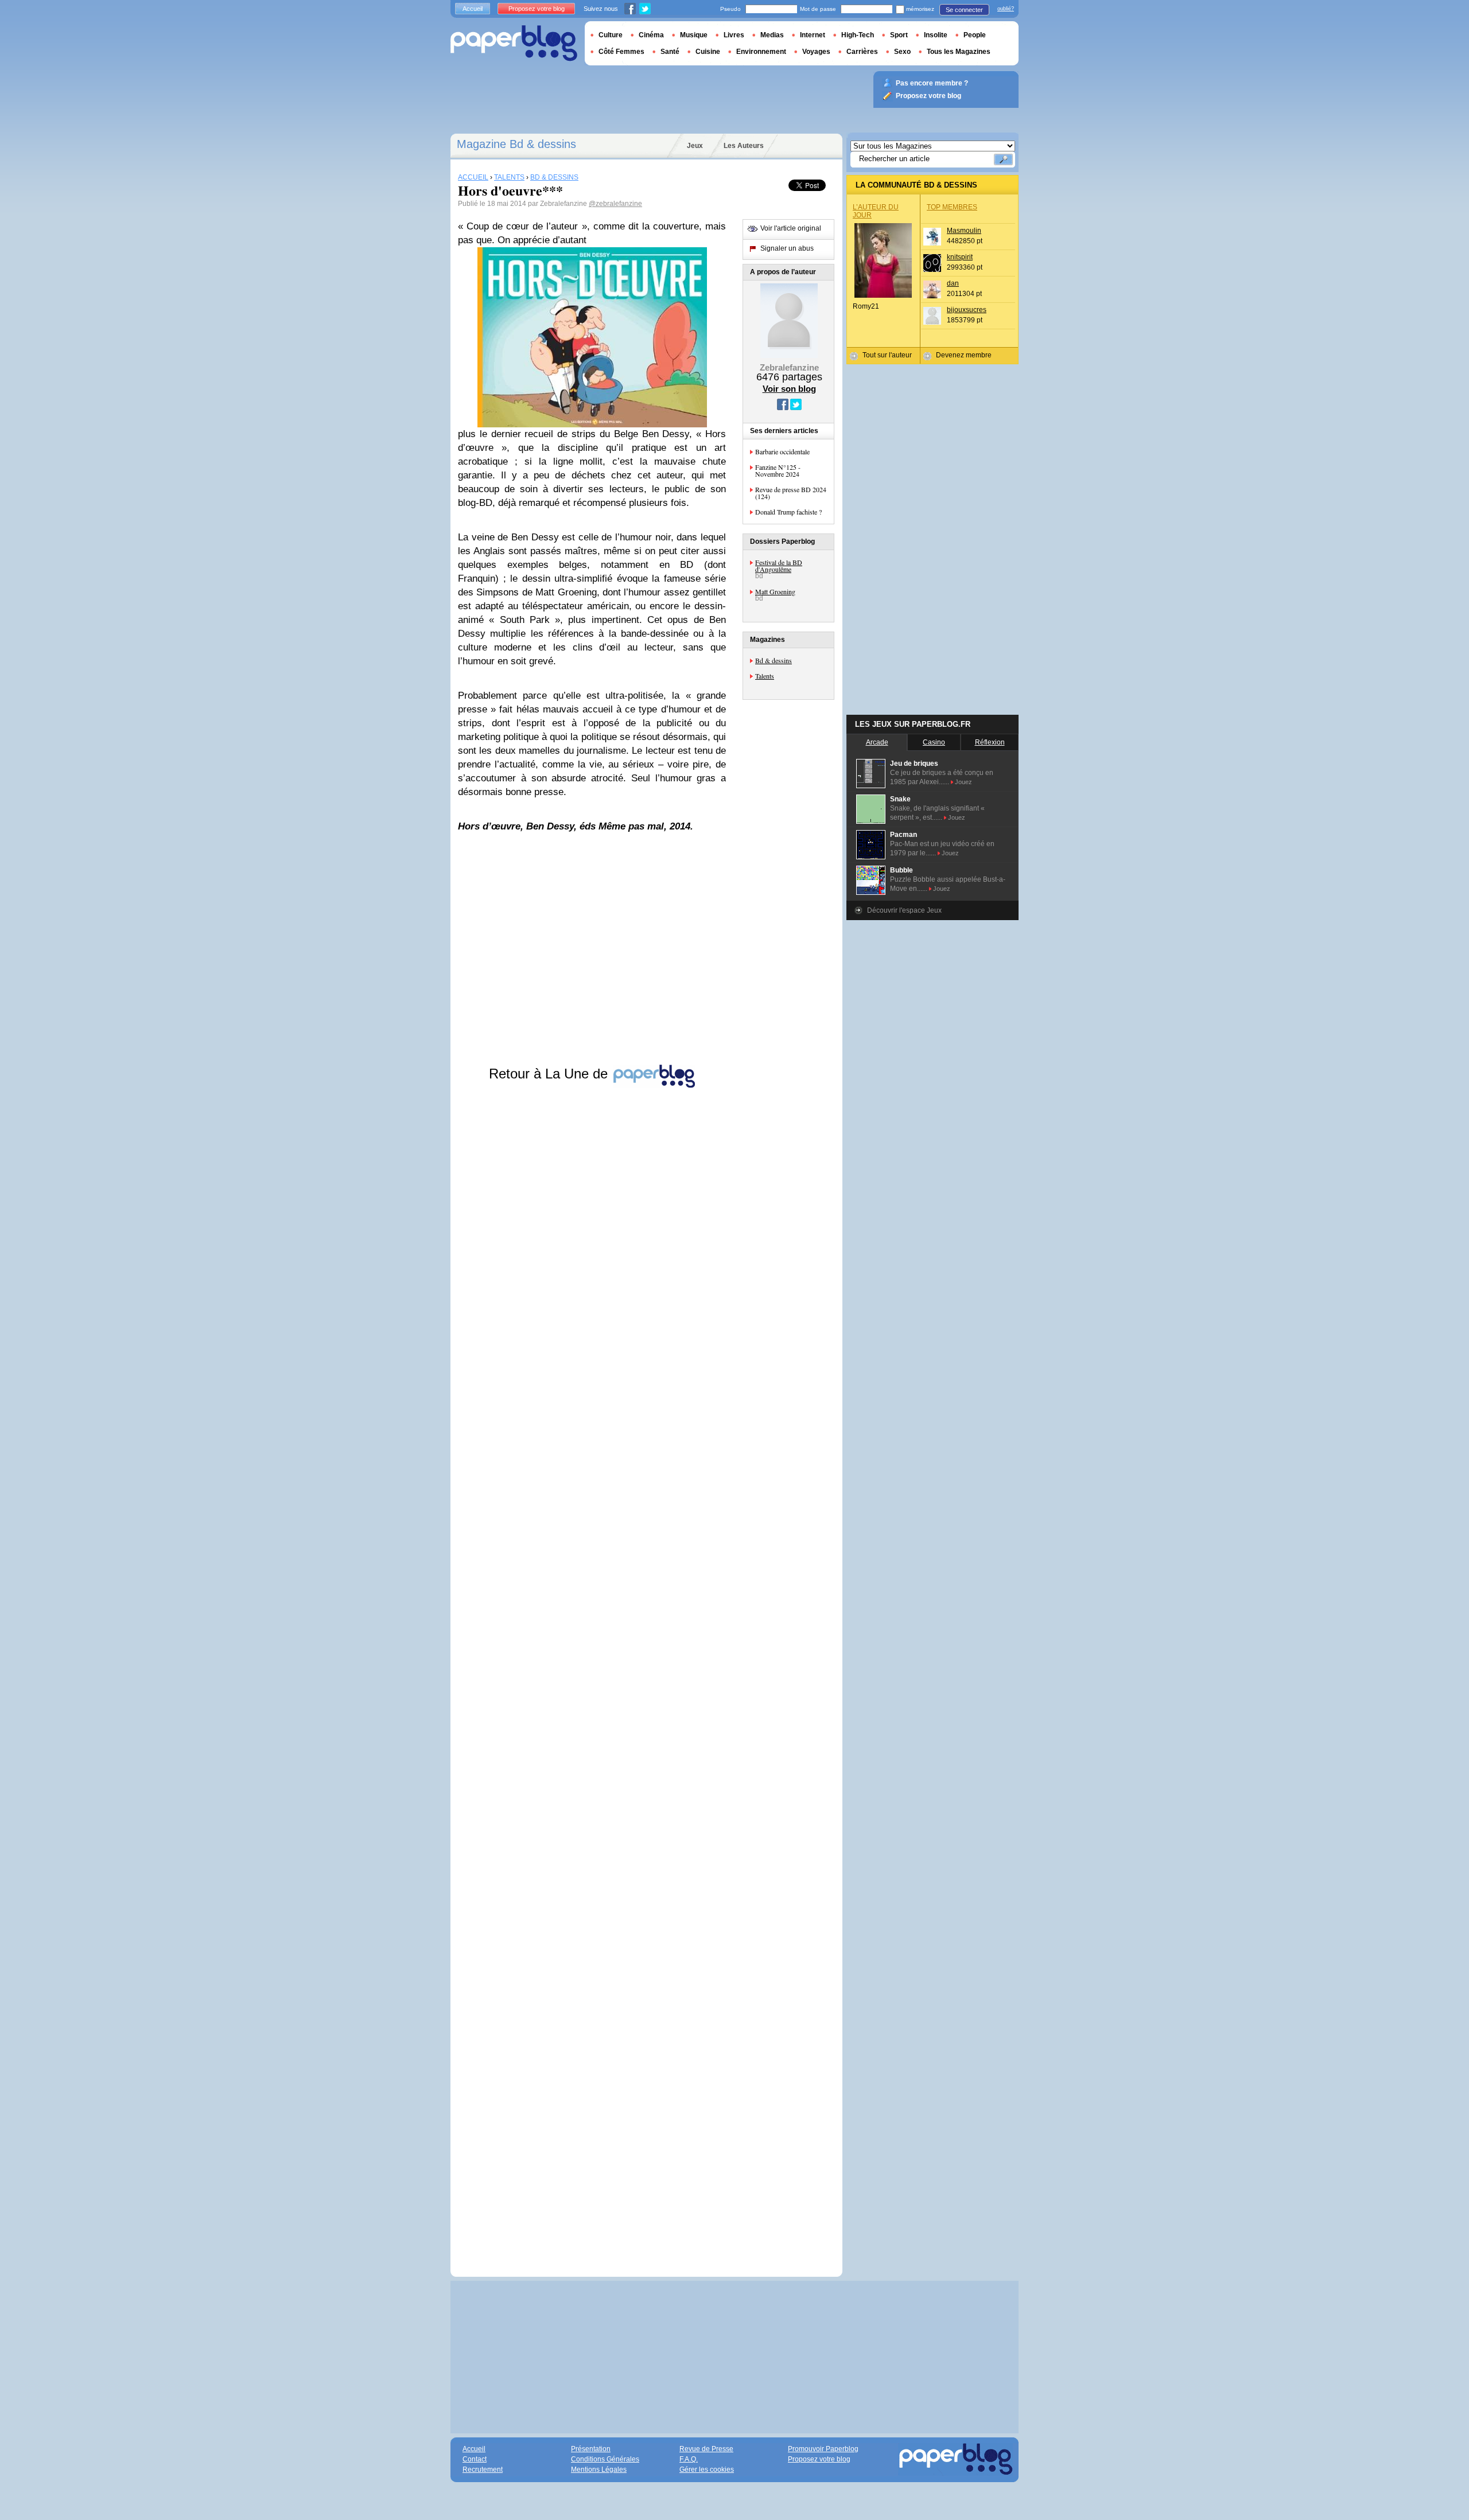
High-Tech (858, 35)
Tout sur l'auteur (887, 355)
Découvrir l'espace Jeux (904, 910)
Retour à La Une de (550, 1074)
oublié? (1006, 9)
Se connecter (964, 10)
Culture (611, 35)
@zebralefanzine (615, 204)
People (975, 35)
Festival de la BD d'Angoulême (779, 566)
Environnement (761, 52)
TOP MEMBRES (952, 207)
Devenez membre (964, 355)
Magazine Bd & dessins (516, 144)
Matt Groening (775, 591)
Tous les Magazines (959, 52)
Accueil (473, 9)
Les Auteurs (744, 146)
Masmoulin (964, 231)
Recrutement (483, 2470)
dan (953, 283)
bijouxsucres (967, 310)
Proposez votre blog (537, 9)
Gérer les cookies (707, 2470)
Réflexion (990, 742)
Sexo (902, 52)
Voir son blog (789, 389)
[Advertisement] (592, 1671)
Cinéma (651, 35)
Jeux (695, 146)
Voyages (816, 52)
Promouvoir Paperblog (823, 2449)
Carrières (862, 52)
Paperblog (514, 43)
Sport (899, 35)
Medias (772, 35)
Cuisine (708, 52)
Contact (475, 2459)
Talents (765, 676)
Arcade (877, 742)
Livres (734, 35)
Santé (670, 52)
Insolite (936, 35)
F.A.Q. (689, 2459)
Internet (813, 35)
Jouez (963, 782)
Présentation (591, 2449)
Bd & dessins (774, 660)
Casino (934, 742)
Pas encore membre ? (932, 83)
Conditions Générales (605, 2459)
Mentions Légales (599, 2470)
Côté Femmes (621, 52)
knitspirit (960, 257)
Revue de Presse (706, 2449)
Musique (694, 35)
